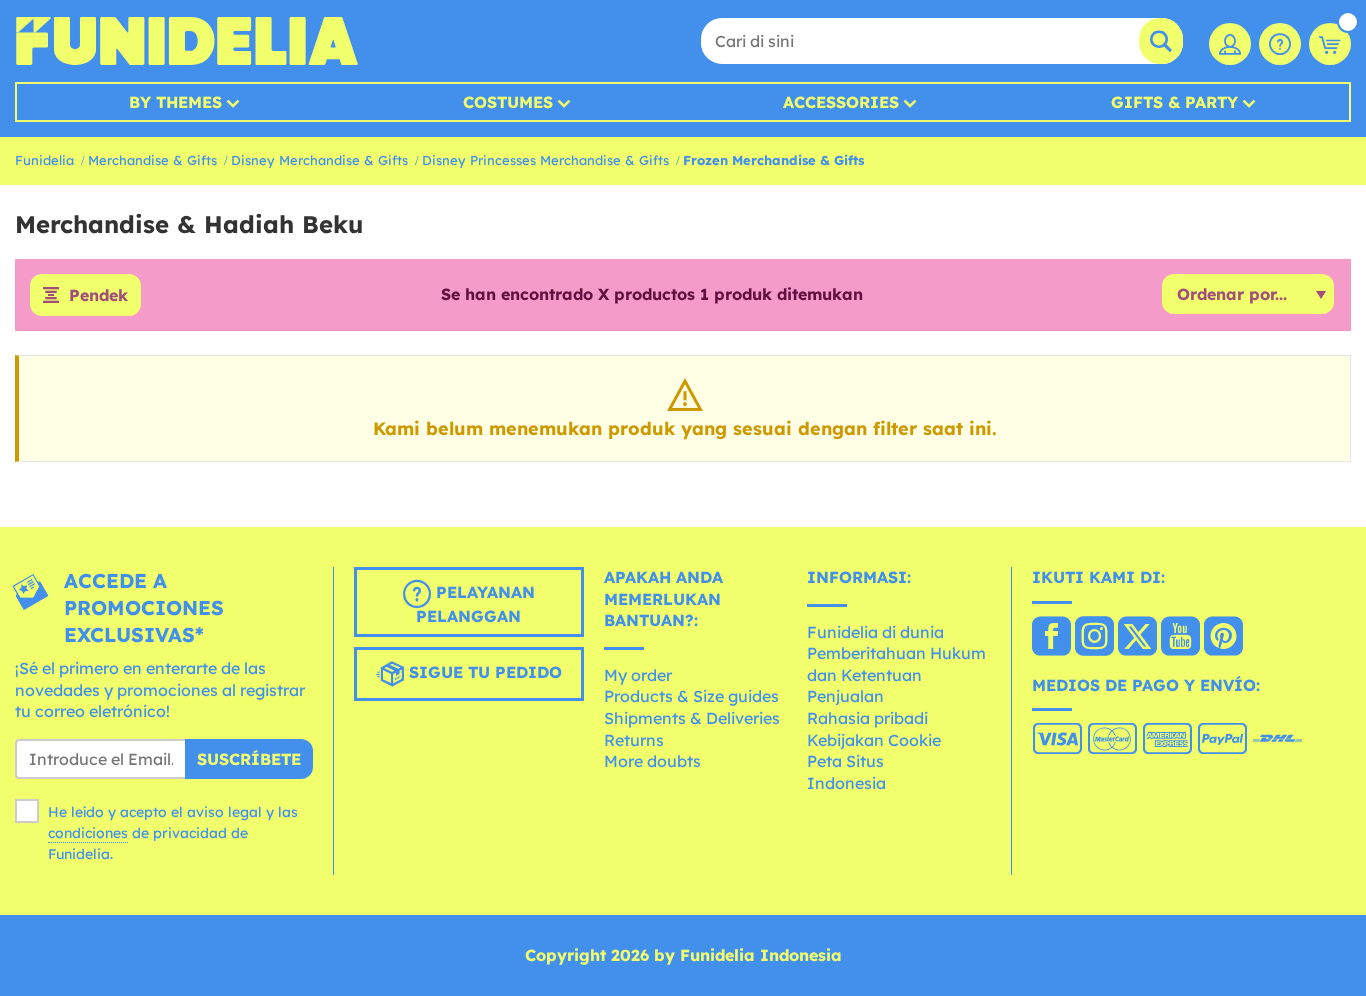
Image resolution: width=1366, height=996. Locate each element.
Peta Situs (845, 761)
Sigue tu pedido (483, 672)
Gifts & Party (1174, 102)
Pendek (98, 295)
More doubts (652, 761)
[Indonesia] (1051, 638)
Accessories (841, 102)
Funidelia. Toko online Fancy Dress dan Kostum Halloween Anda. (186, 41)
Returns (634, 740)
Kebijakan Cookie (874, 740)
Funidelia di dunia (875, 632)
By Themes (175, 102)
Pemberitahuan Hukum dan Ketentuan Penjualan (896, 674)
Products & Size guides (691, 696)
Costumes (508, 102)
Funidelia (44, 160)
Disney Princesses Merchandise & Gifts (545, 160)
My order (638, 675)
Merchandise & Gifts (152, 160)
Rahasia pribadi (867, 718)
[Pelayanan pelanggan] (1280, 44)
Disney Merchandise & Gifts (319, 160)
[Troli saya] (1330, 44)
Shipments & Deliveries (692, 718)
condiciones (88, 833)
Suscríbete (249, 759)
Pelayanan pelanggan (475, 604)
